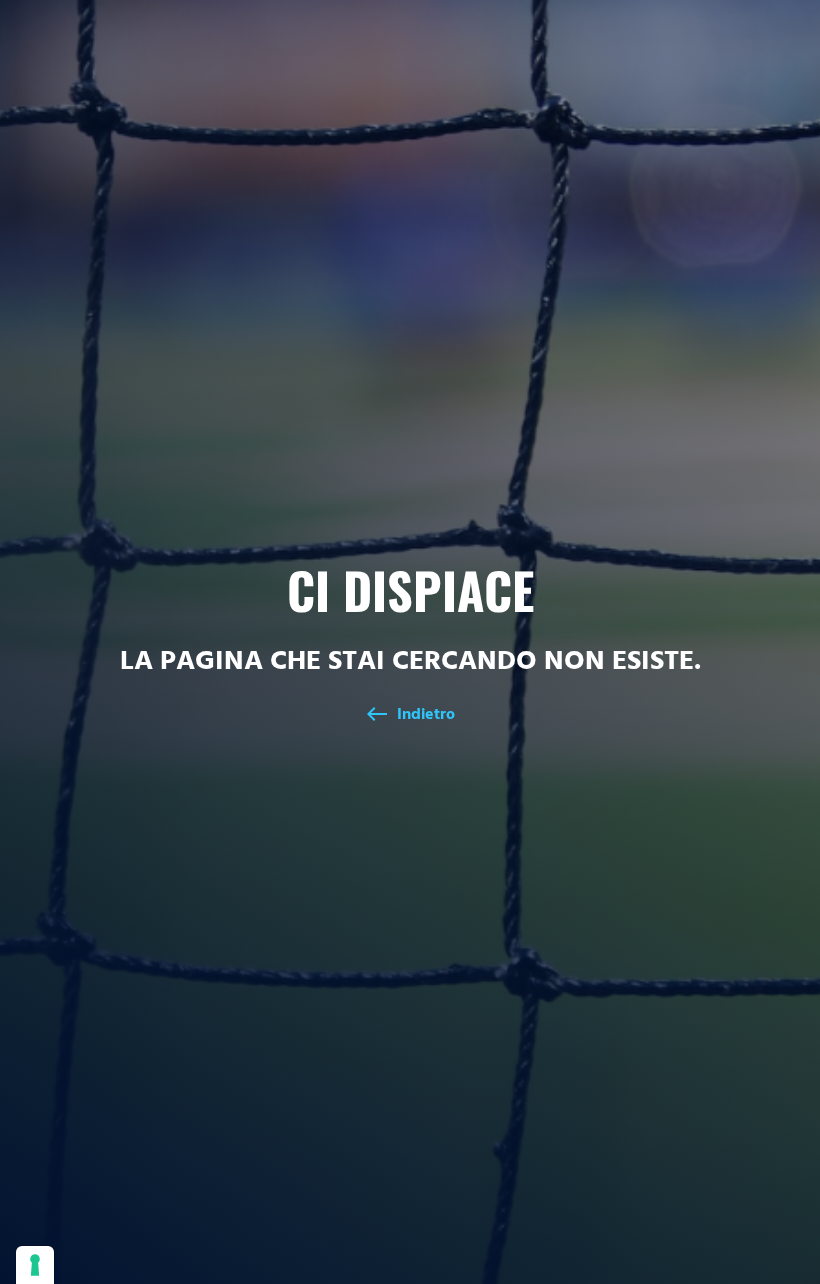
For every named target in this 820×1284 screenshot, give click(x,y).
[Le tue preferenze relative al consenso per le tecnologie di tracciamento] (35, 1265)
